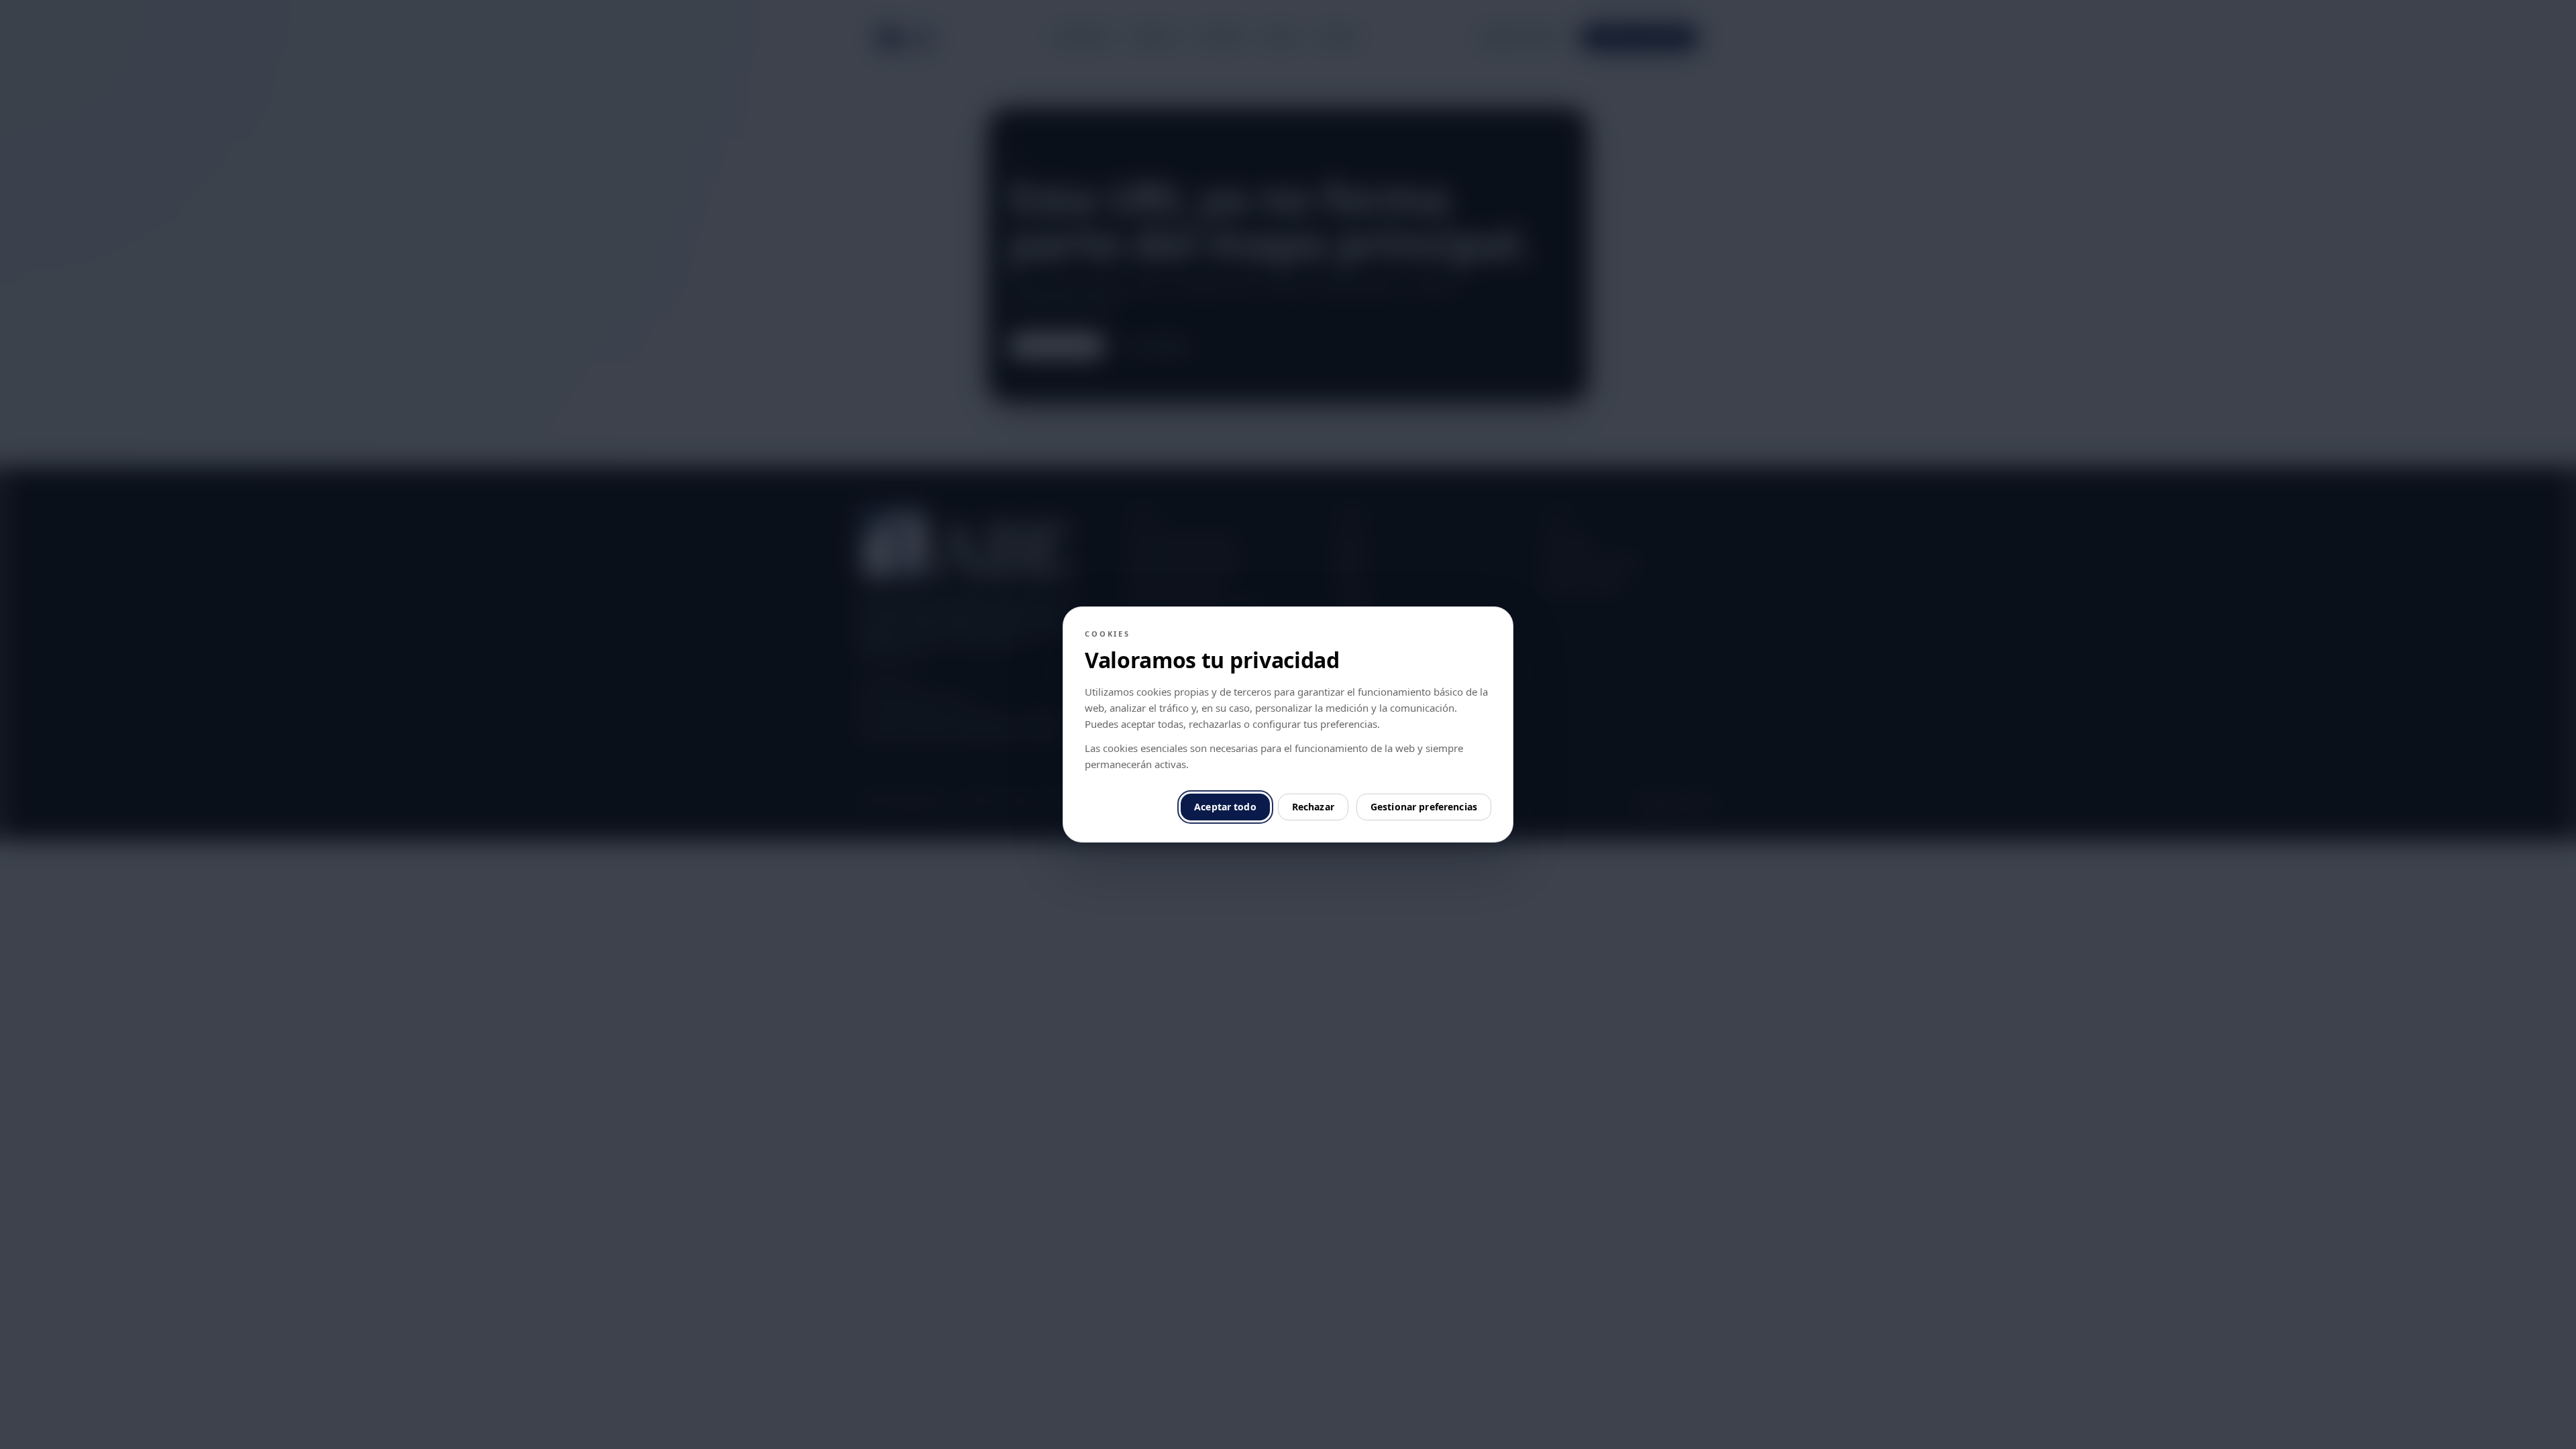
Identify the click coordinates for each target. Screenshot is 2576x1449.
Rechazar (1313, 807)
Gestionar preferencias (1424, 807)
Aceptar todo (1225, 807)
